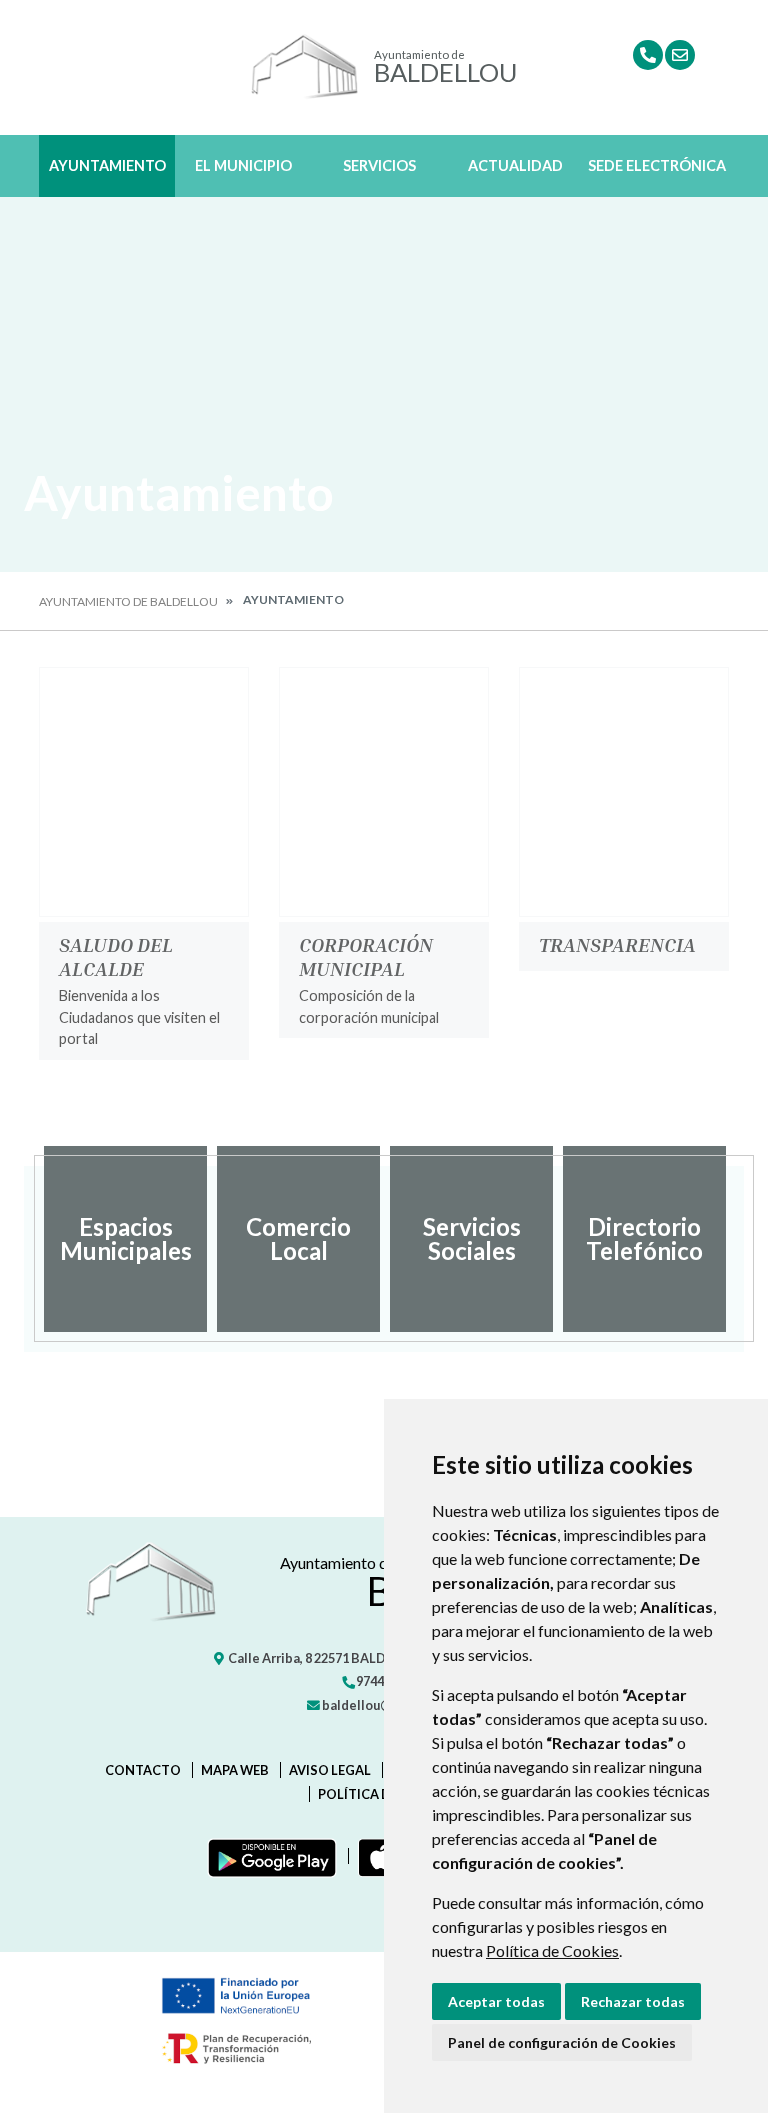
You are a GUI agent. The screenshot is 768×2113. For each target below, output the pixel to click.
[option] (125, 1239)
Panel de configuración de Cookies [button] (562, 2042)
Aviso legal (330, 1770)
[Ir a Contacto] (680, 55)
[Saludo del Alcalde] (144, 792)
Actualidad (515, 165)
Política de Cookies (552, 1950)
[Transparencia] (624, 792)
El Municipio (243, 165)
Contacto (143, 1770)
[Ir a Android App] (268, 1856)
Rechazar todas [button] (633, 2001)
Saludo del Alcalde (116, 956)
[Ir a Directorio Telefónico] (648, 55)
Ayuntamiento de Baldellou (128, 601)
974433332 (386, 1681)
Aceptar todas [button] (496, 2001)
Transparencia (617, 944)
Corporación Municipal (366, 956)
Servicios (379, 165)
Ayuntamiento (107, 165)
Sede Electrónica (657, 165)
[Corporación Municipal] (384, 792)
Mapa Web (235, 1770)
